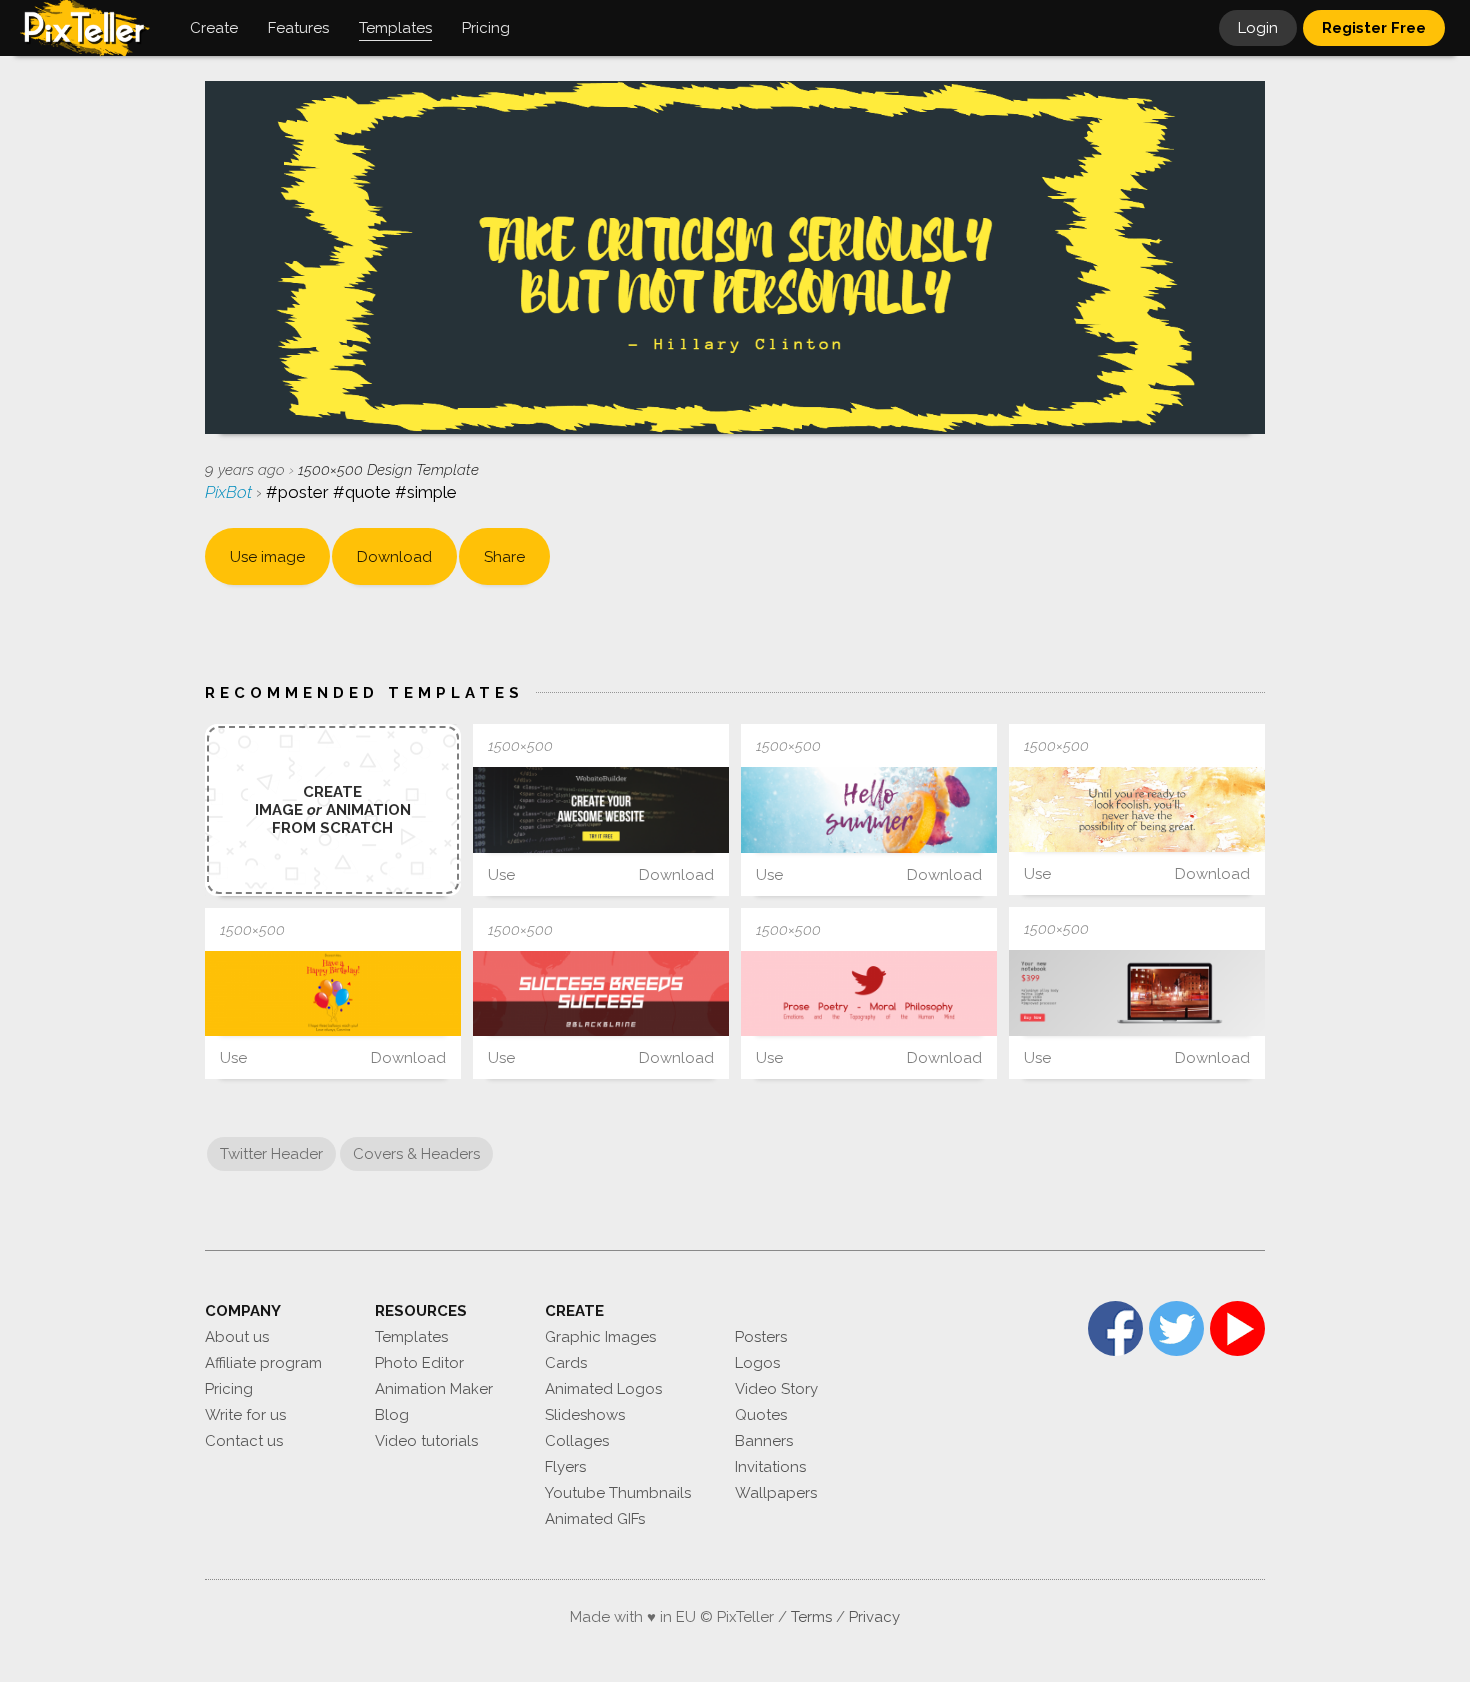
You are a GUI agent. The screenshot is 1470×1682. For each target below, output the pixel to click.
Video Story (776, 1389)
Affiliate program (263, 1363)
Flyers (565, 1467)
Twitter (1176, 1328)
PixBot (230, 492)
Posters (761, 1337)
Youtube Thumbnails (618, 1493)
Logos (757, 1363)
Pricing (229, 1389)
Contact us (244, 1441)
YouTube (1237, 1328)
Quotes (761, 1415)
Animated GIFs (595, 1519)
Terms (811, 1617)
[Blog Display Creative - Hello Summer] (869, 809)
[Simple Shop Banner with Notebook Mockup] (1137, 992)
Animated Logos (603, 1389)
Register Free (1374, 28)
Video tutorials (426, 1441)
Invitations (770, 1467)
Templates (411, 1337)
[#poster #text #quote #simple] (1137, 809)
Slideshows (585, 1415)
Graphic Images (600, 1337)
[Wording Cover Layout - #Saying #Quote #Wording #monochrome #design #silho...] (601, 993)
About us (237, 1337)
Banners (764, 1441)
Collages (577, 1441)
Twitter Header (271, 1154)
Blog (392, 1415)
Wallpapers (776, 1493)
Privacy (874, 1617)
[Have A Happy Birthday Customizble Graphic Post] (333, 993)
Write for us (245, 1415)
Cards (566, 1363)
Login (1258, 28)
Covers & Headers (416, 1154)
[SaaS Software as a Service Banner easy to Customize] (601, 809)
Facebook (1115, 1328)
